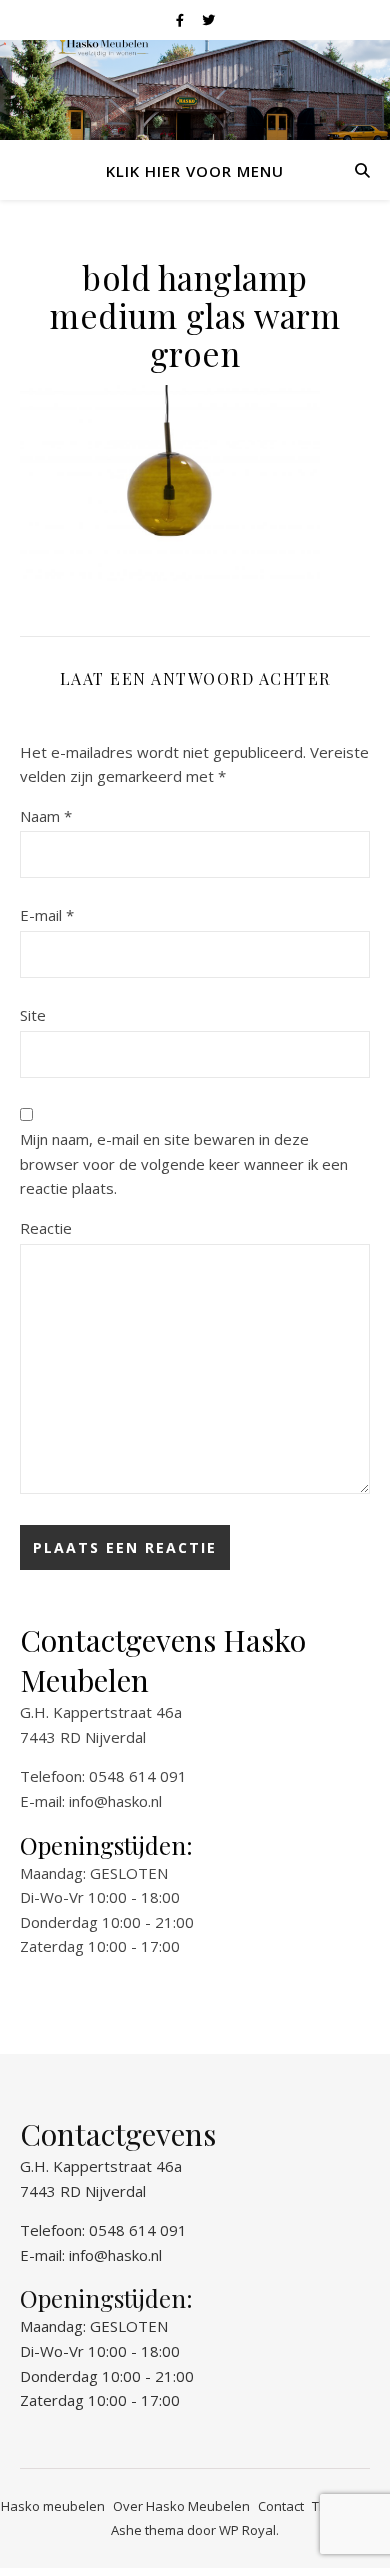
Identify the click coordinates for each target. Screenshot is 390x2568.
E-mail (47, 915)
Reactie (46, 1228)
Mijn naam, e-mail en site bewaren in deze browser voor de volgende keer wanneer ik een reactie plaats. (184, 1163)
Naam (46, 816)
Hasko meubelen (53, 2506)
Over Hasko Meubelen (181, 2506)
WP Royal (247, 2530)
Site (33, 1015)
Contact (281, 2506)
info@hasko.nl (115, 1801)
